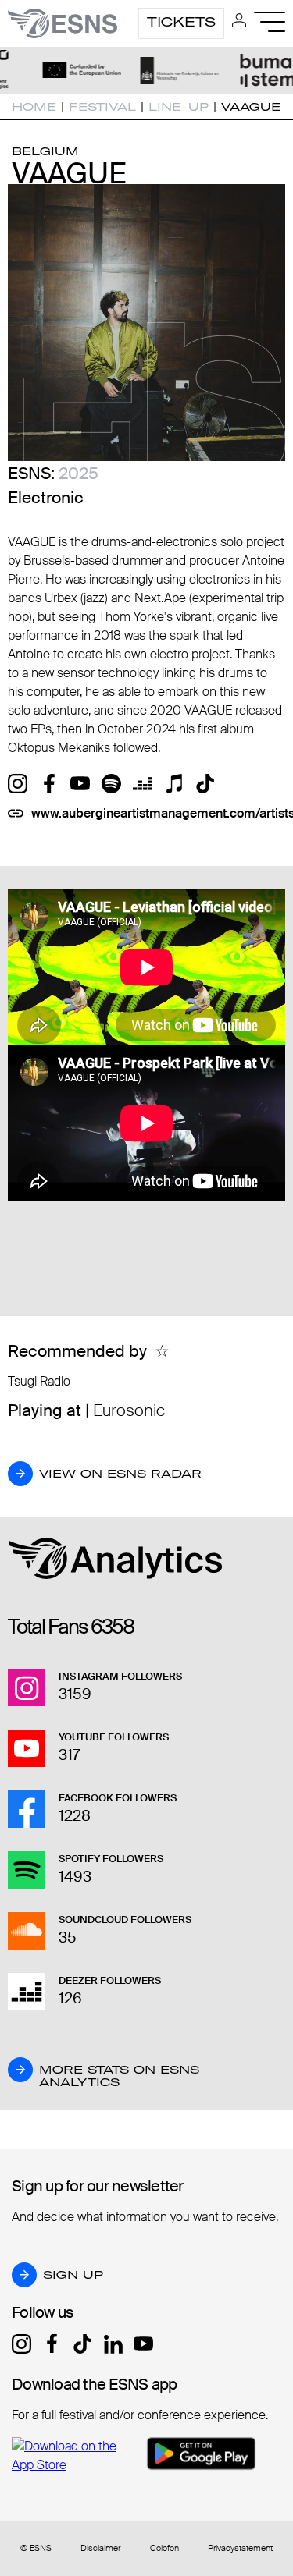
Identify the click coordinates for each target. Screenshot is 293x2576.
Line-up (179, 107)
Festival (102, 107)
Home (34, 107)
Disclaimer (100, 2548)
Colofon (164, 2548)
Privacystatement (240, 2548)
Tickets (181, 22)
